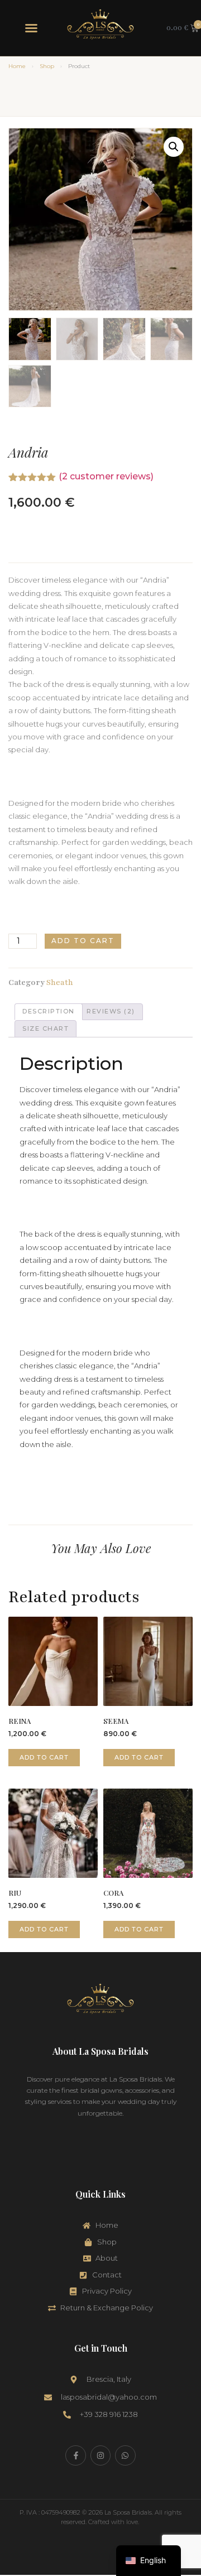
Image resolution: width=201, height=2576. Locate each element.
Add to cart (83, 941)
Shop (47, 66)
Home (17, 66)
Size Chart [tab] (46, 1029)
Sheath (60, 982)
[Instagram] (100, 2455)
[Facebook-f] (75, 2455)
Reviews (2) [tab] (111, 1011)
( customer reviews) (106, 476)
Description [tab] (49, 1011)
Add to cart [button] (44, 1757)
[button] (31, 28)
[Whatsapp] (125, 2455)
